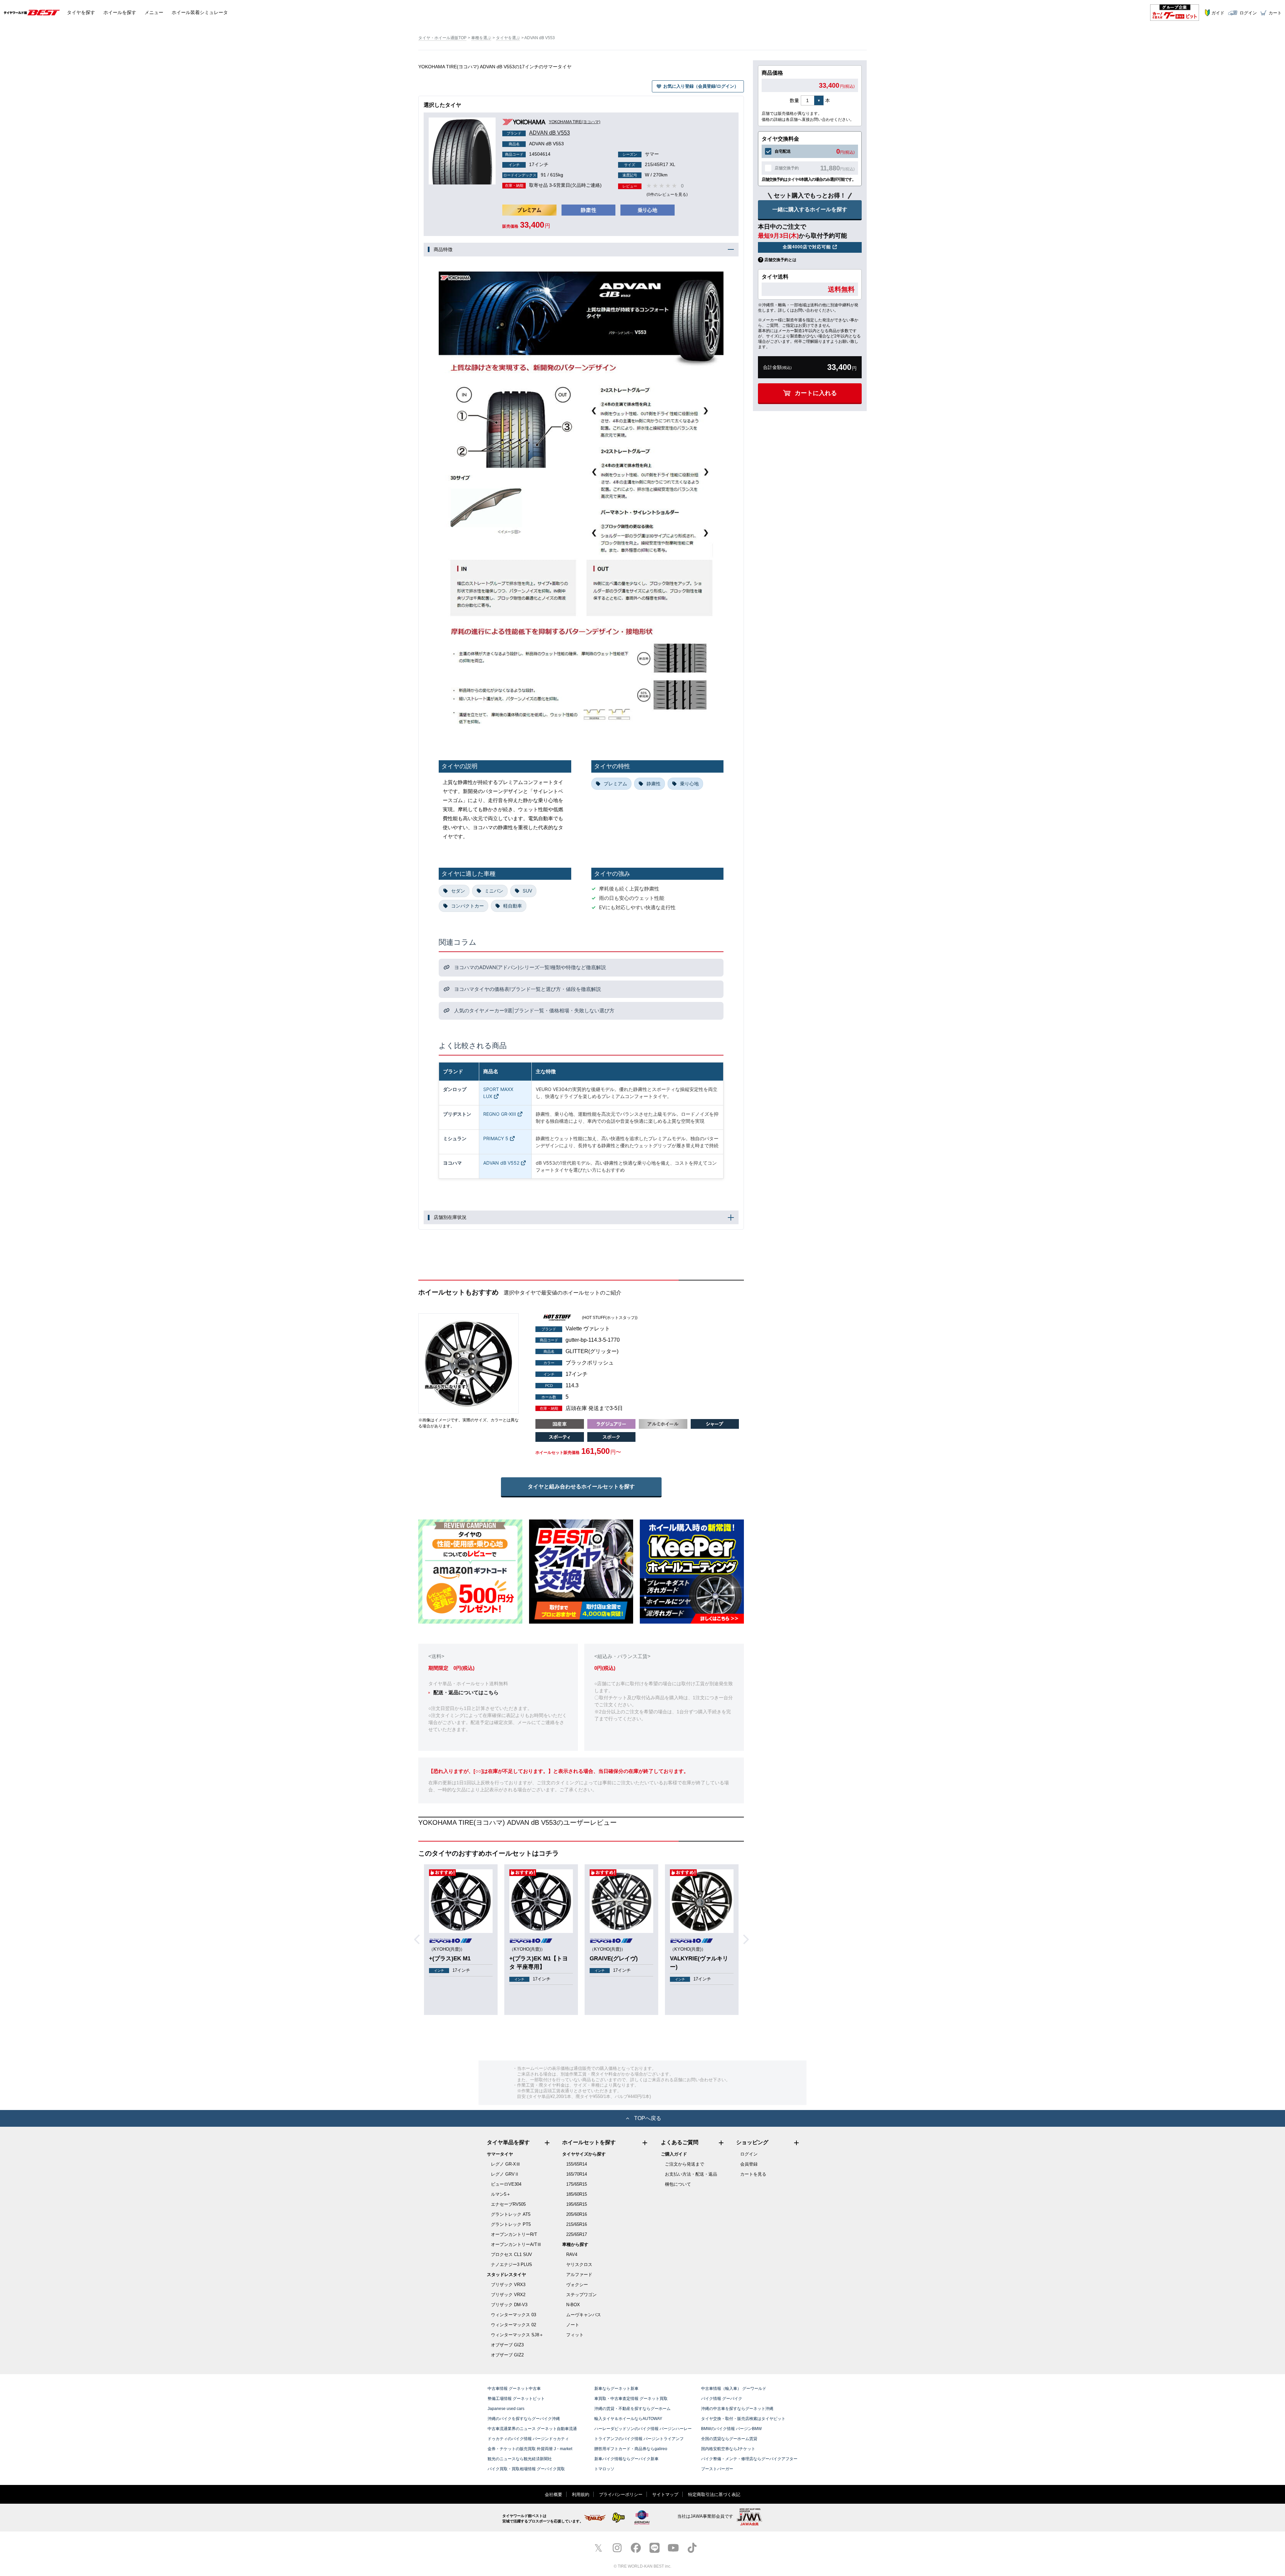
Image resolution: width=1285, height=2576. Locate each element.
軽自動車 (513, 906)
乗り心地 (689, 784)
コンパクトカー (467, 906)
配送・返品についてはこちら (466, 1692)
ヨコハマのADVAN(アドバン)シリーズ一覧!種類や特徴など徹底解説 (529, 967)
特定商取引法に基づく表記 (714, 2494)
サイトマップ (665, 2494)
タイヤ (81, 12)
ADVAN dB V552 (501, 1163)
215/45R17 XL (650, 164)
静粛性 (654, 784)
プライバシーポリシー (621, 2494)
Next (748, 1940)
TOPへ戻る (648, 2118)
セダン (458, 891)
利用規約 (581, 2494)
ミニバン (494, 891)
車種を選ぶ (481, 38)
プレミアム (615, 784)
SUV (527, 891)
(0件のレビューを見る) (667, 194)
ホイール (120, 12)
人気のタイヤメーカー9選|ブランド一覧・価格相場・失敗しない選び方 (534, 1010)
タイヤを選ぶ (508, 38)
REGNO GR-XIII (500, 1114)
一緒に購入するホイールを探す (810, 209)
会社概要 (553, 2494)
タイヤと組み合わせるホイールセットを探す (581, 1487)
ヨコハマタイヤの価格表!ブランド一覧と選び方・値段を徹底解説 (527, 989)
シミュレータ (200, 12)
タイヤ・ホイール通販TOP (442, 38)
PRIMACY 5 (496, 1138)
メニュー (154, 12)
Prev (419, 1940)
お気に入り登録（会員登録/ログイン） (701, 86)
